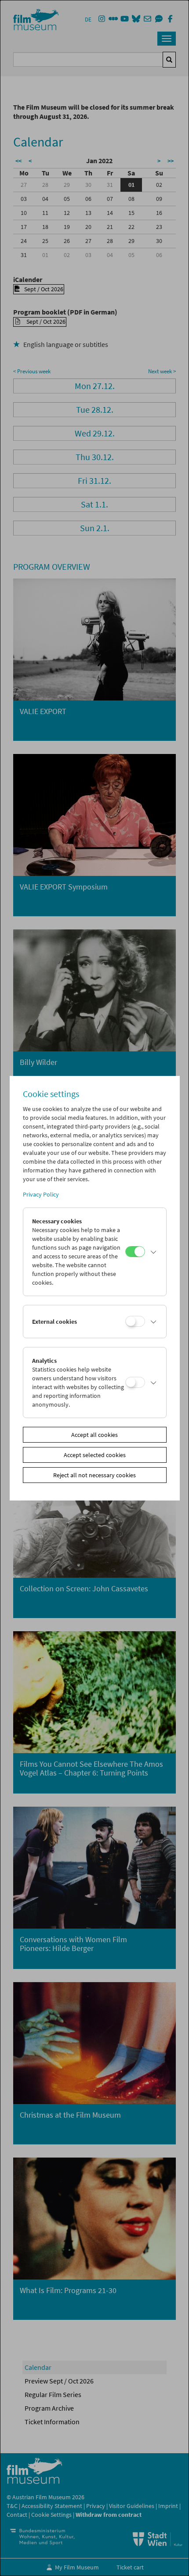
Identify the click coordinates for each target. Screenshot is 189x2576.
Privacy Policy (41, 1194)
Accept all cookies (94, 1435)
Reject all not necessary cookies (94, 1475)
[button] (153, 1252)
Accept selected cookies (95, 1455)
